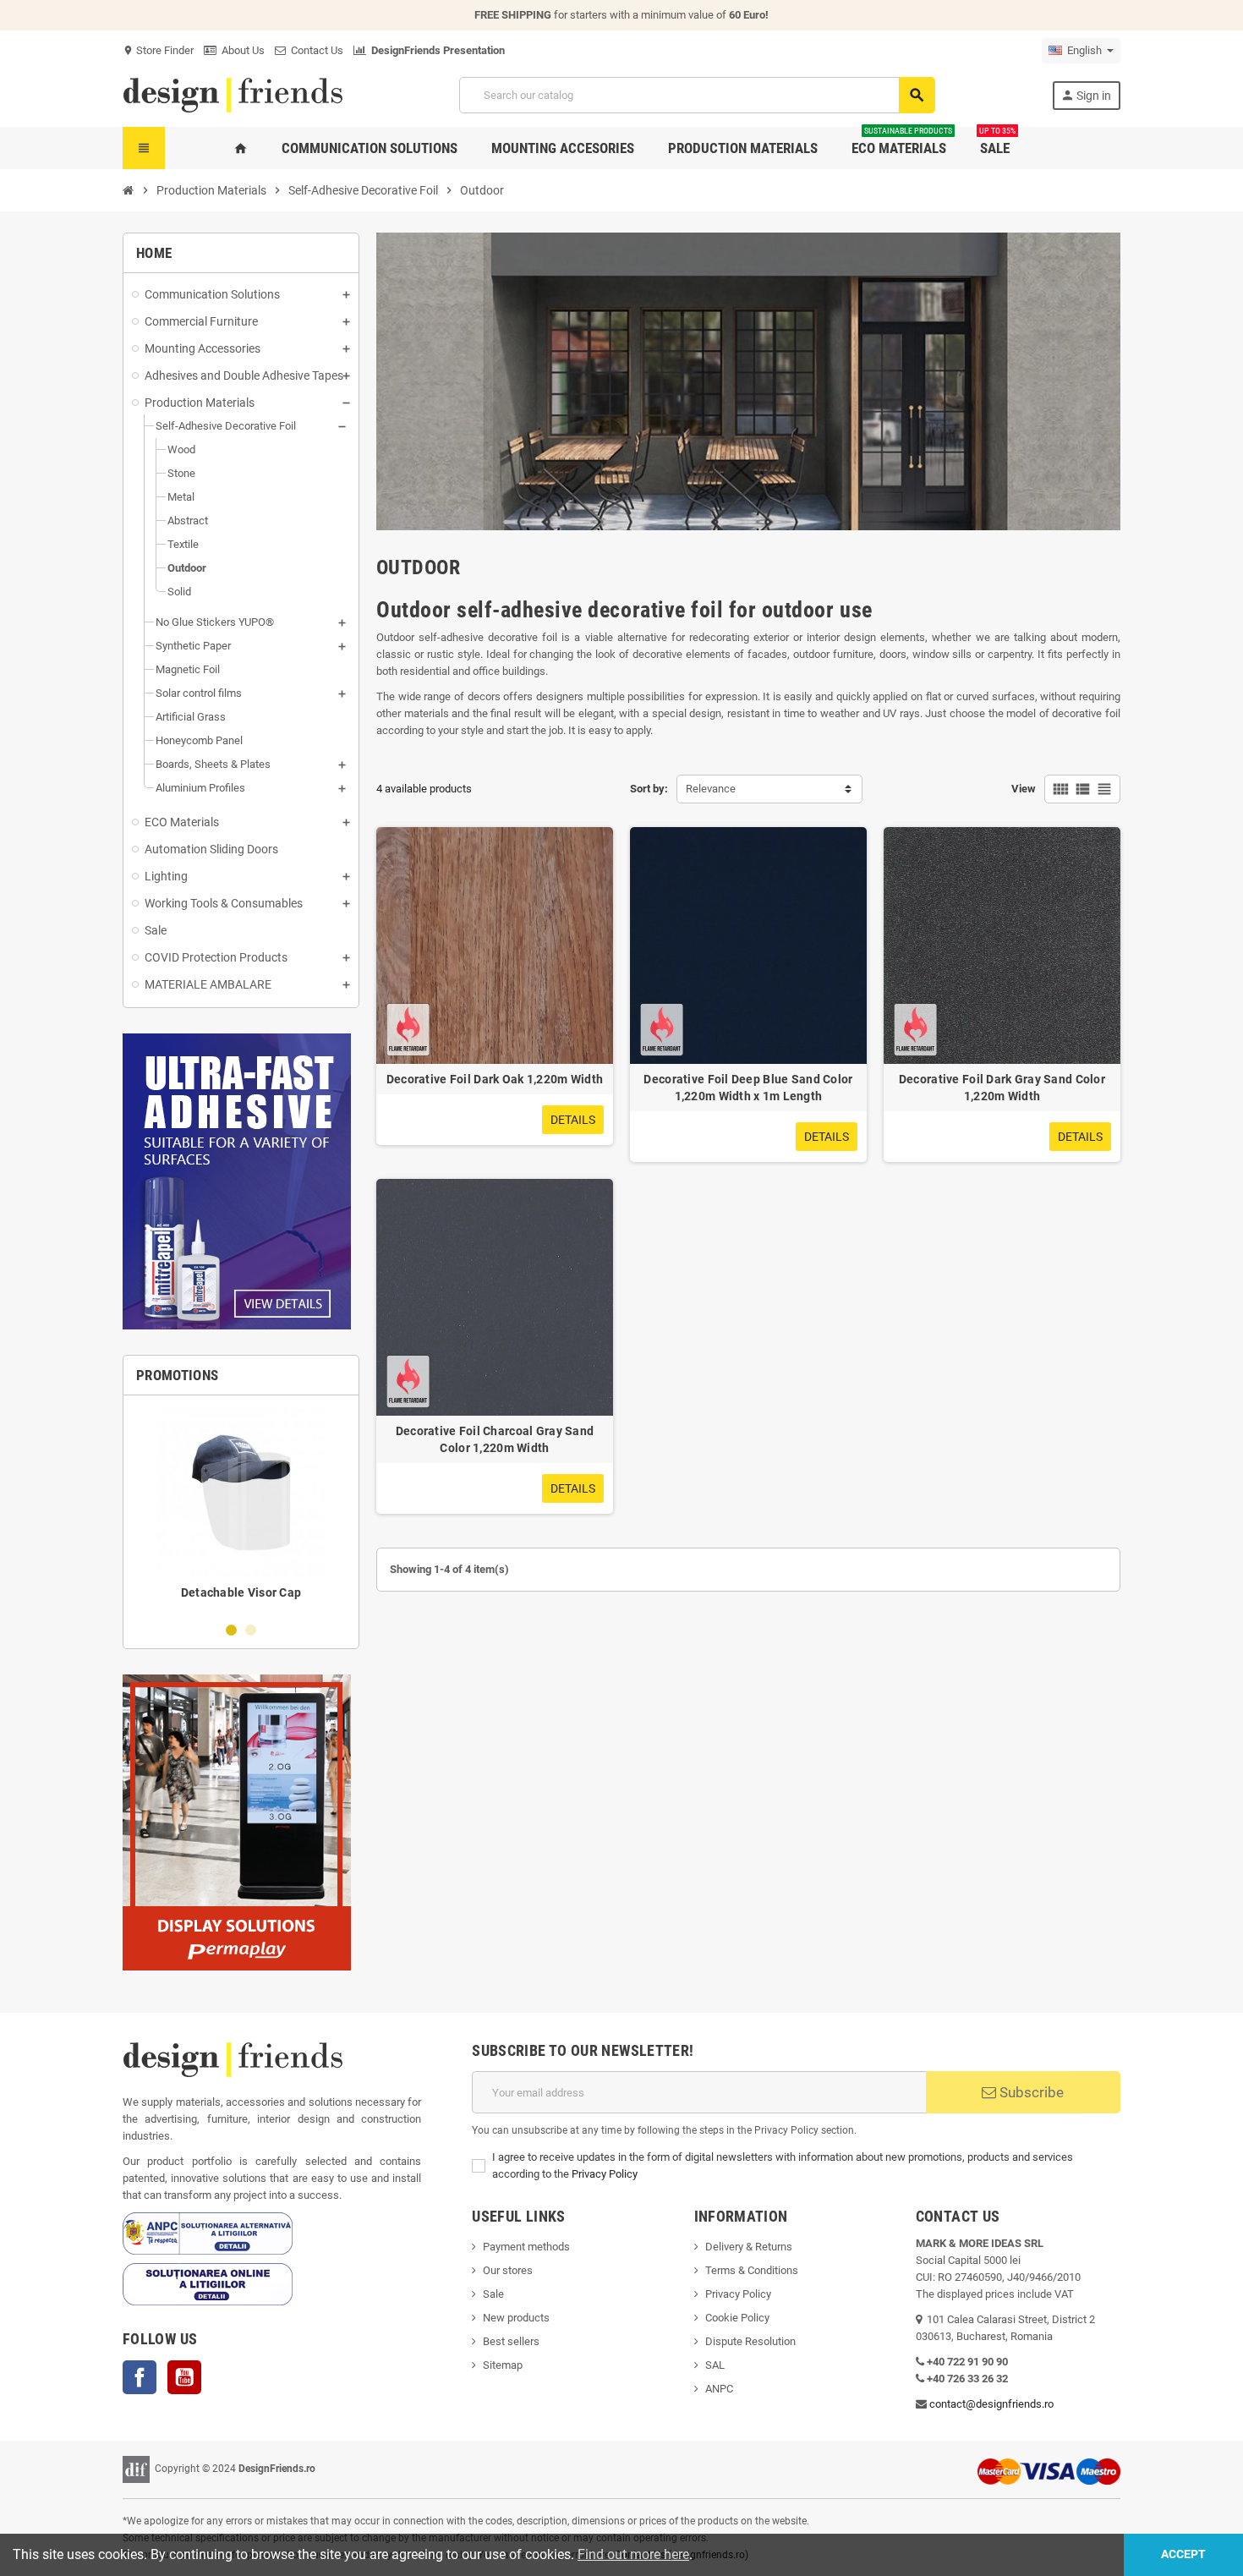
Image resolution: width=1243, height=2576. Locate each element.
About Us (241, 50)
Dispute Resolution (750, 2341)
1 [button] (231, 1630)
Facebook (140, 2377)
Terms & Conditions (752, 2270)
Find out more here (633, 2554)
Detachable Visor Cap (241, 1592)
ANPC (719, 2389)
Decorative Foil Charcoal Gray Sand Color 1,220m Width (495, 1439)
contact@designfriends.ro (991, 2404)
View (1024, 789)
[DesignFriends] (233, 94)
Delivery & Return (746, 2247)
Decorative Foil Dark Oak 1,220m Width (495, 1079)
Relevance (711, 789)
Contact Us (315, 50)
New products (516, 2318)
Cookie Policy (737, 2318)
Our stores (508, 2270)
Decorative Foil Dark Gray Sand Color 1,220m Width (1002, 1088)
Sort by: (649, 789)
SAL (715, 2365)
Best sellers (511, 2341)
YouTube (184, 2377)
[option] (241, 1508)
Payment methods (526, 2247)
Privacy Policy (605, 2174)
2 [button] (251, 1630)
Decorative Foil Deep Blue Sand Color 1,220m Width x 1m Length (748, 1088)
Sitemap (503, 2365)
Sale (493, 2294)
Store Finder (158, 50)
